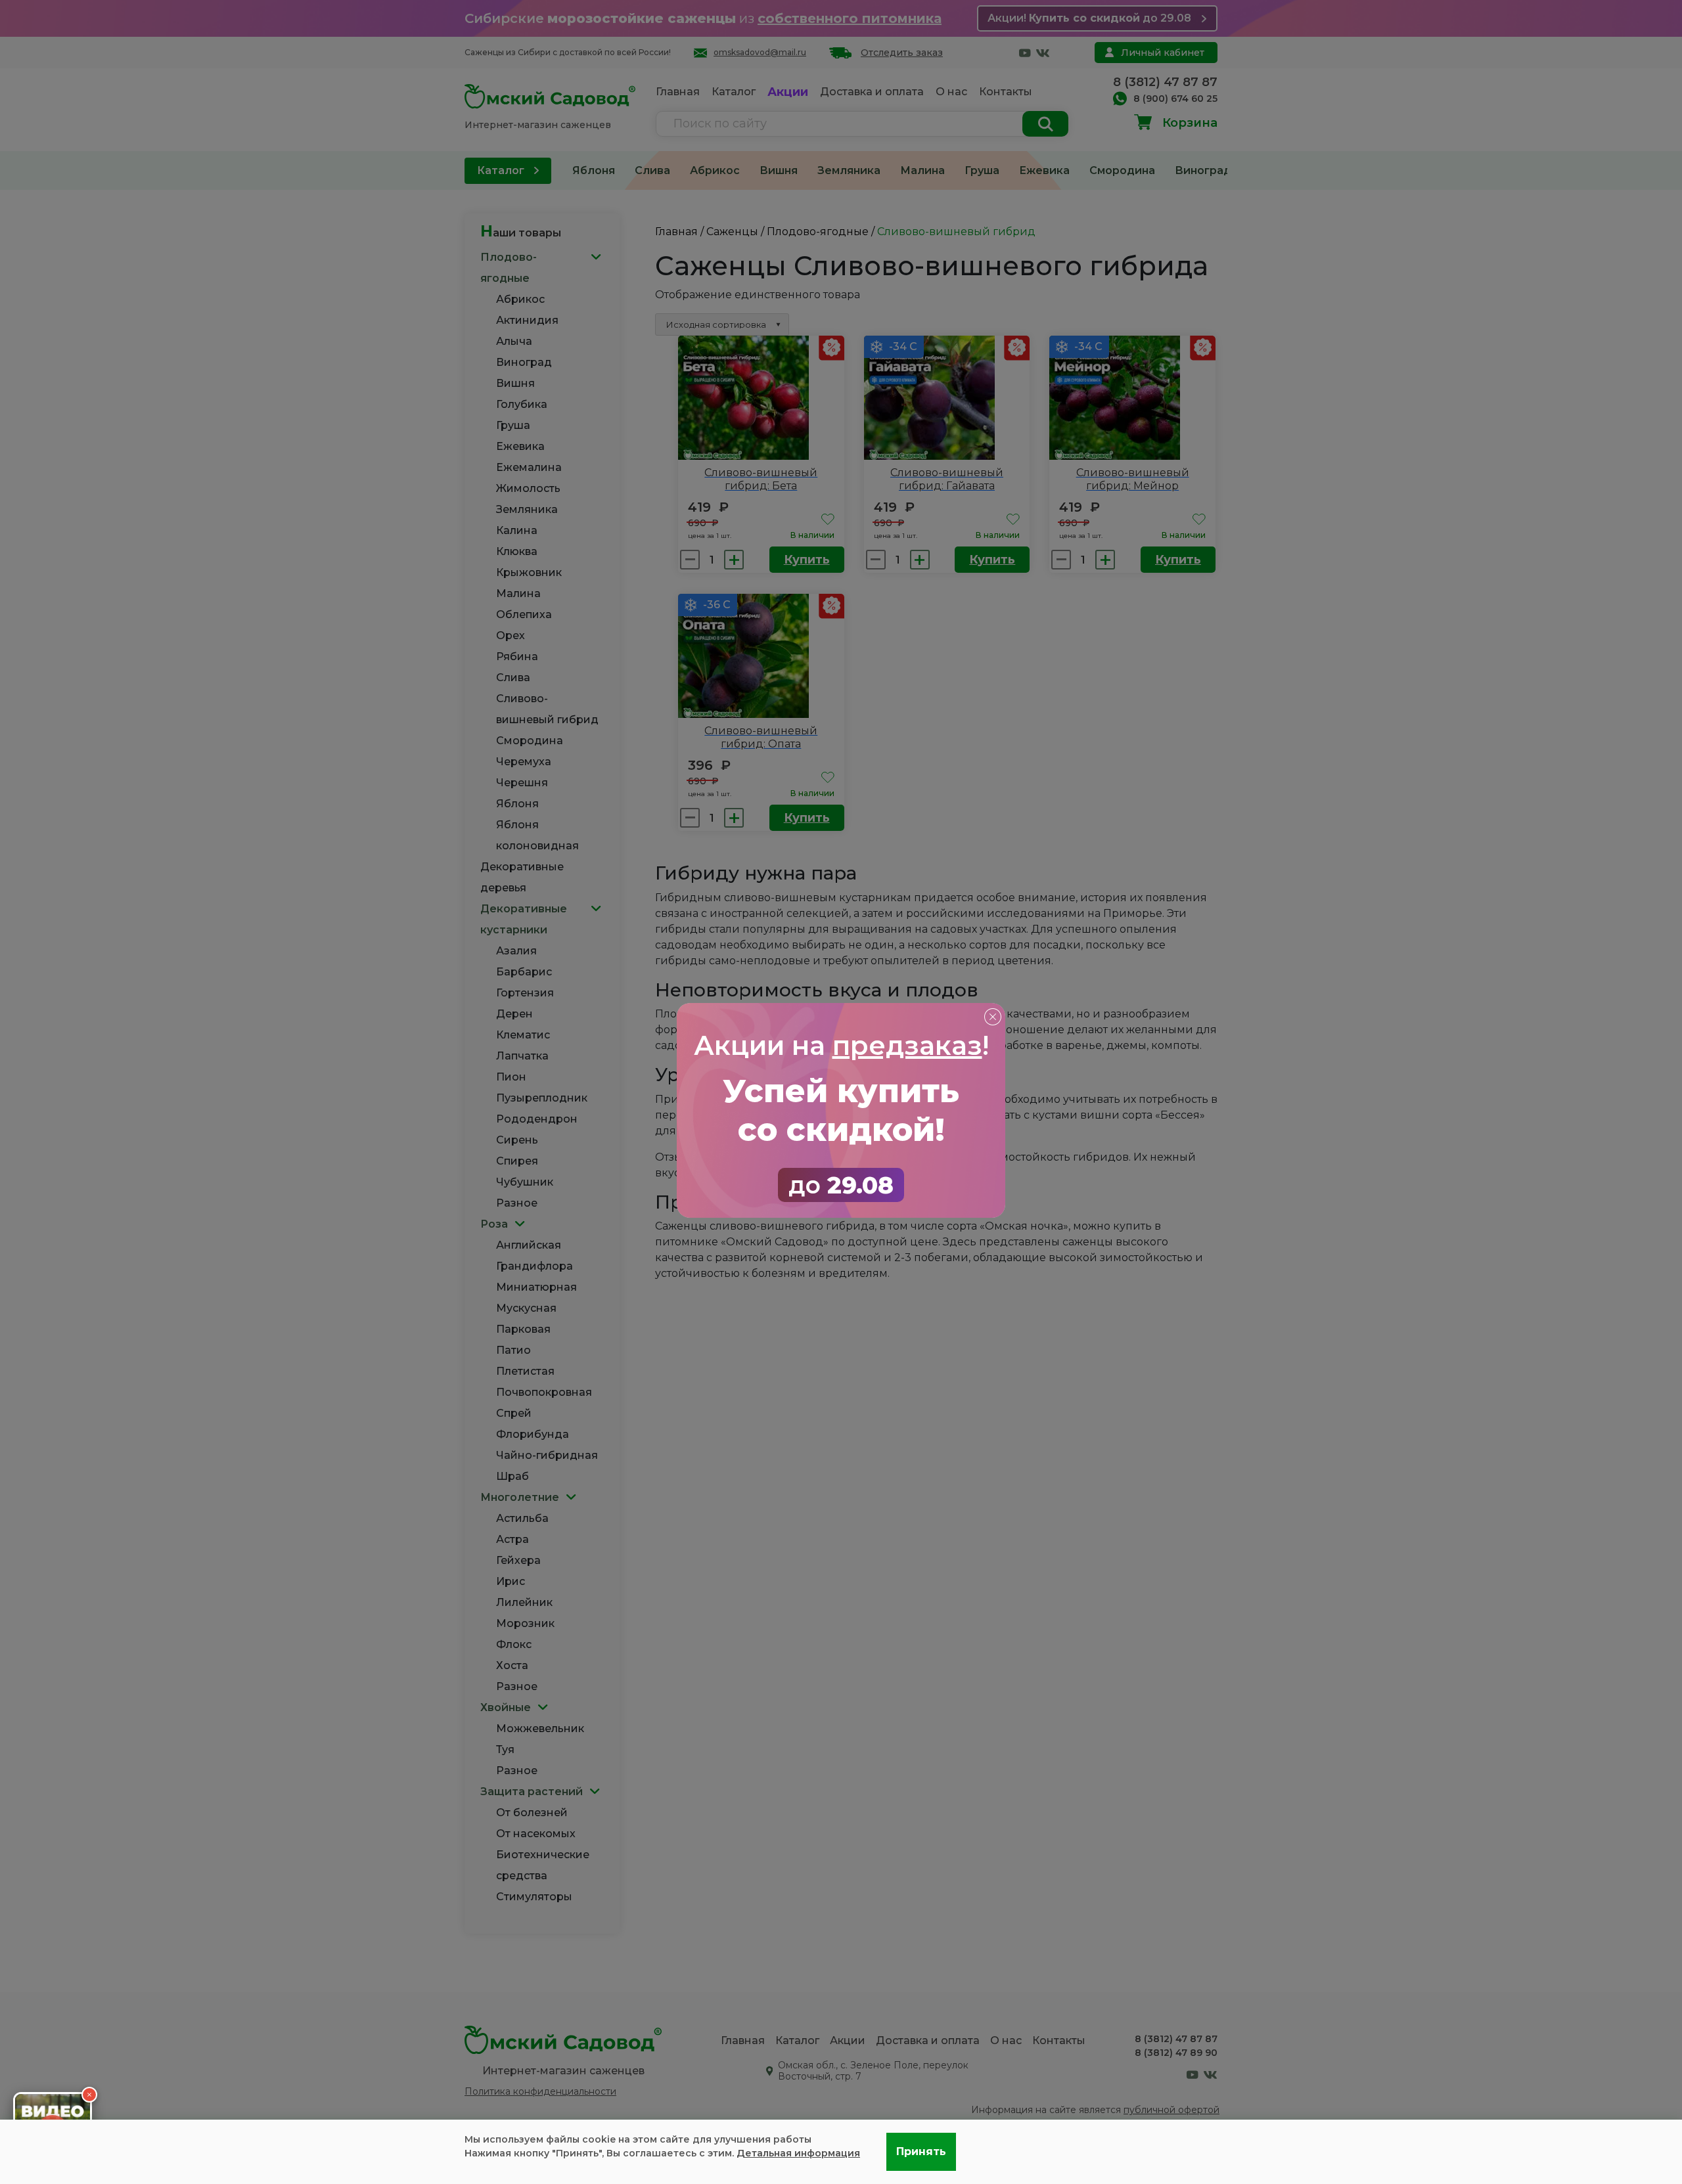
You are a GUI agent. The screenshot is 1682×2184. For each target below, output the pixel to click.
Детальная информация (798, 2153)
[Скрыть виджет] (89, 2095)
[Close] (992, 1016)
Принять (921, 2151)
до (841, 1185)
